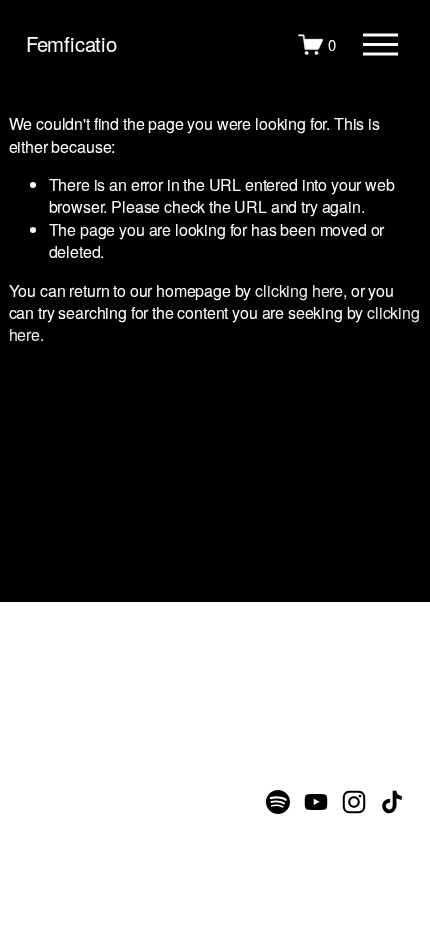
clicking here (299, 290)
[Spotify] (278, 802)
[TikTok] (392, 802)
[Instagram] (354, 802)
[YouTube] (316, 802)
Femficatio (71, 43)
